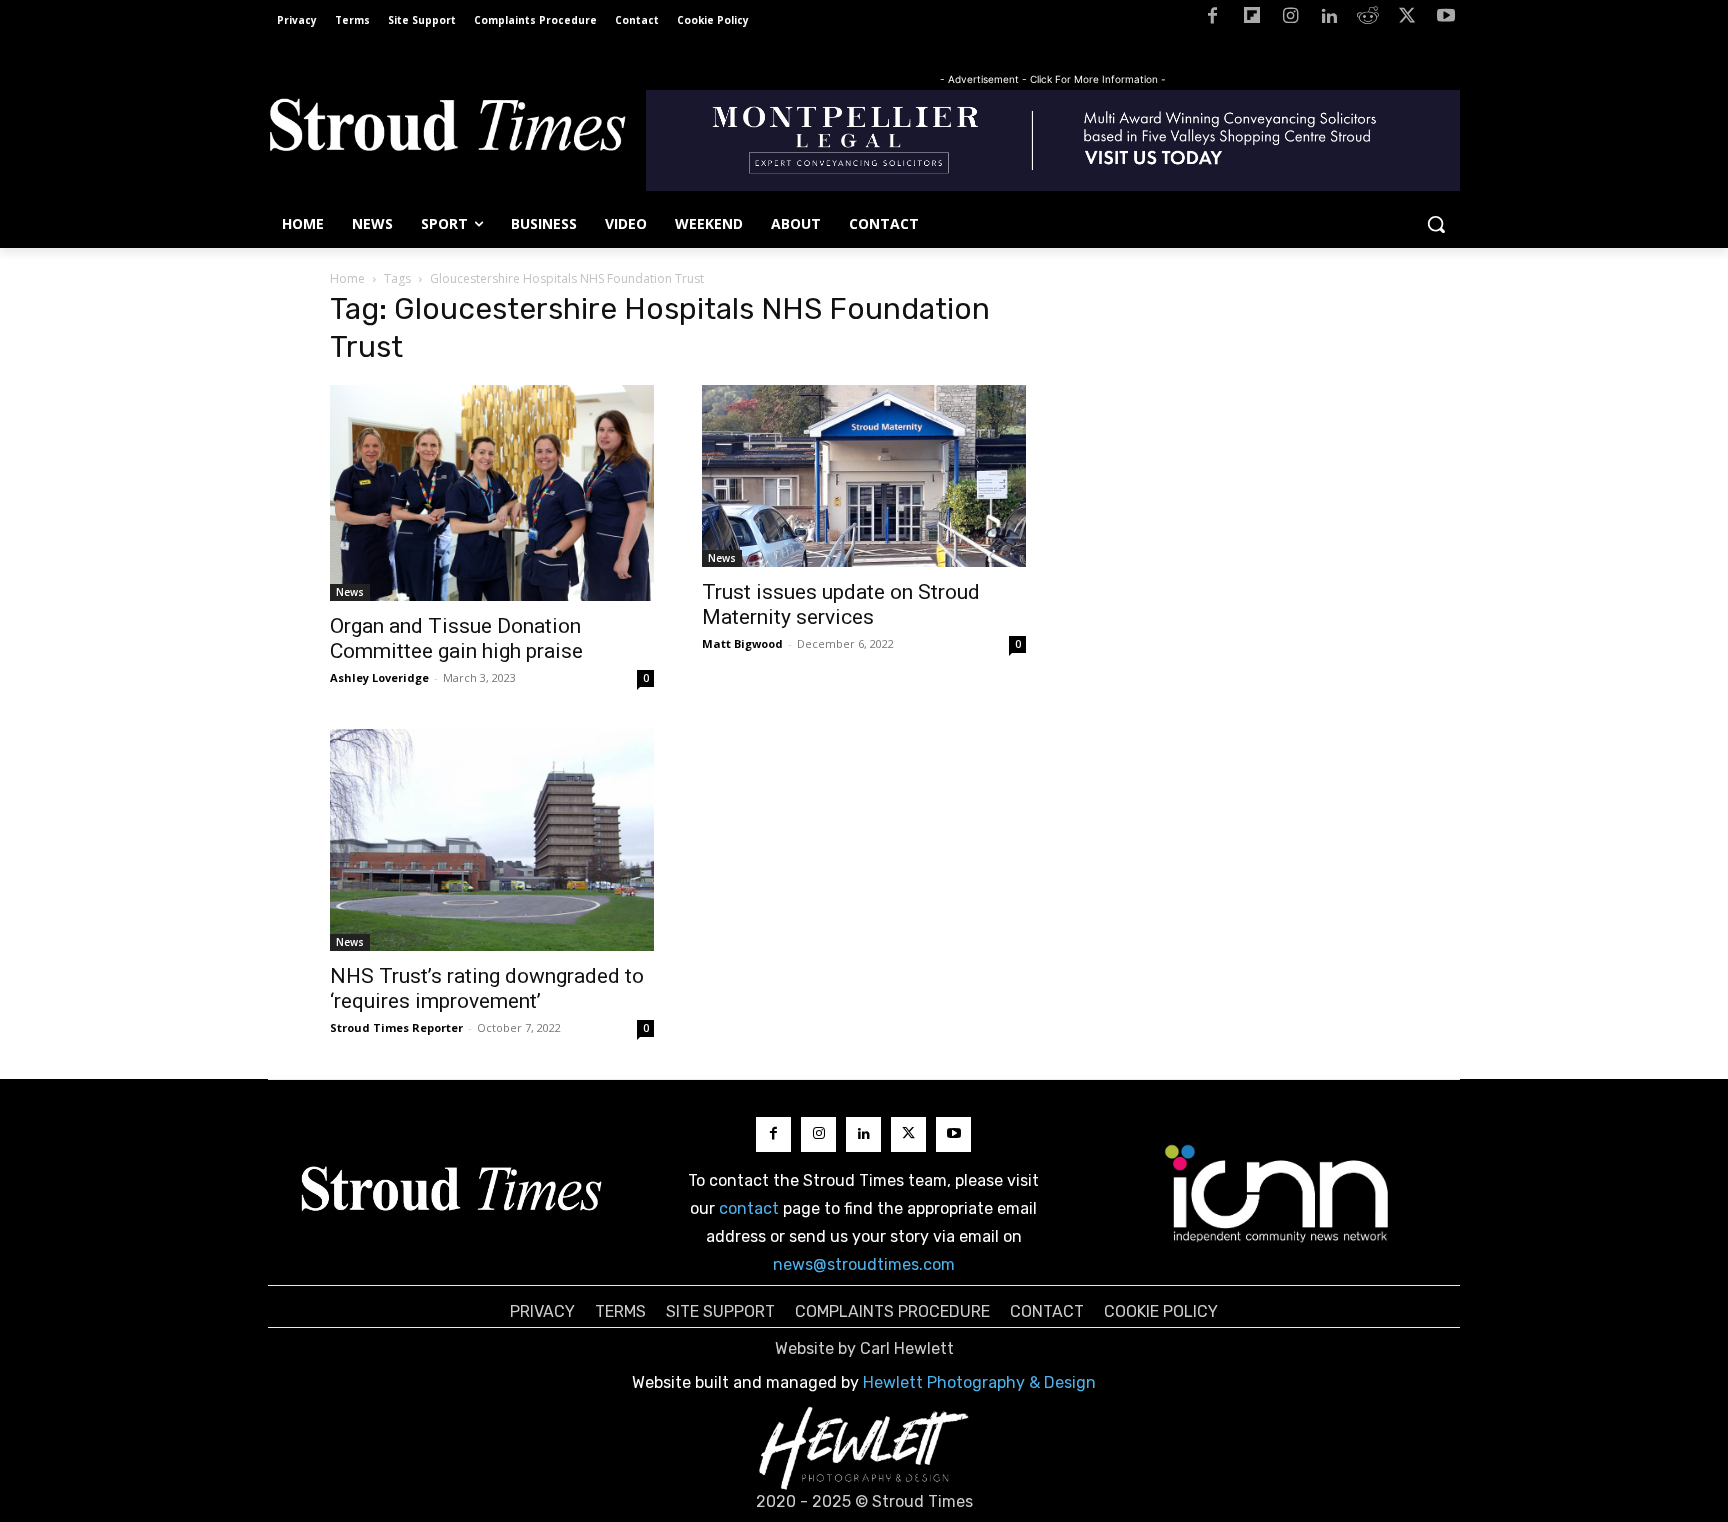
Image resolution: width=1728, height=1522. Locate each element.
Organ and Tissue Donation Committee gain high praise (456, 638)
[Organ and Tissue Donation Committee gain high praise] (492, 493)
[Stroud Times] (447, 130)
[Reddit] (1368, 19)
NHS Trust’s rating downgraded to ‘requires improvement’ (487, 988)
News (350, 592)
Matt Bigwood (742, 643)
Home (347, 278)
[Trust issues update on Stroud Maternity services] (864, 476)
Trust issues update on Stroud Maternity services (841, 604)
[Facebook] (1212, 19)
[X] (1406, 19)
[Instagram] (1290, 19)
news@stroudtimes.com (864, 1264)
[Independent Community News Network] (1277, 1193)
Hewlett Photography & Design (979, 1382)
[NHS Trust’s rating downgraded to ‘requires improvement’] (492, 840)
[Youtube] (1445, 19)
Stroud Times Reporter (396, 1027)
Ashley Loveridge (379, 677)
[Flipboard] (1251, 19)
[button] (1436, 224)
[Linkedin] (1329, 19)
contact (749, 1208)
